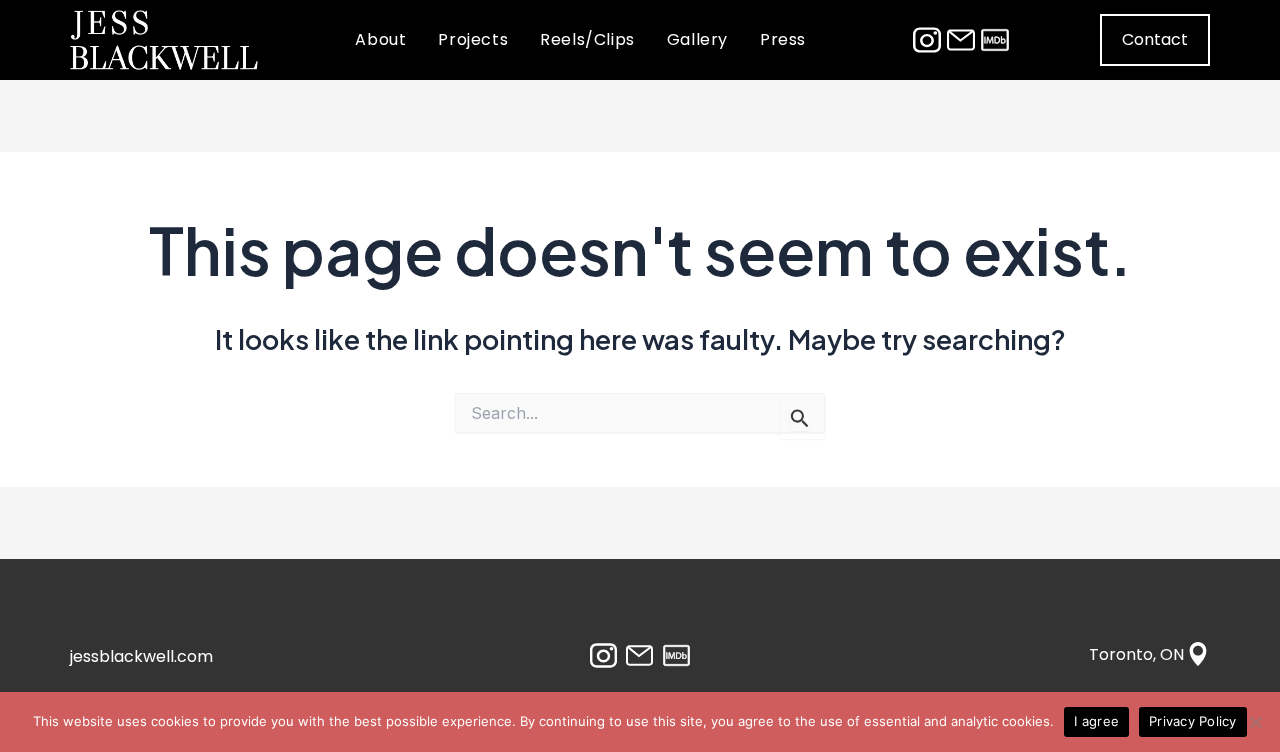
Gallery (697, 39)
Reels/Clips (587, 39)
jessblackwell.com (141, 656)
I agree (1096, 721)
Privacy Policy (1193, 721)
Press (783, 39)
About (380, 39)
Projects (473, 39)
